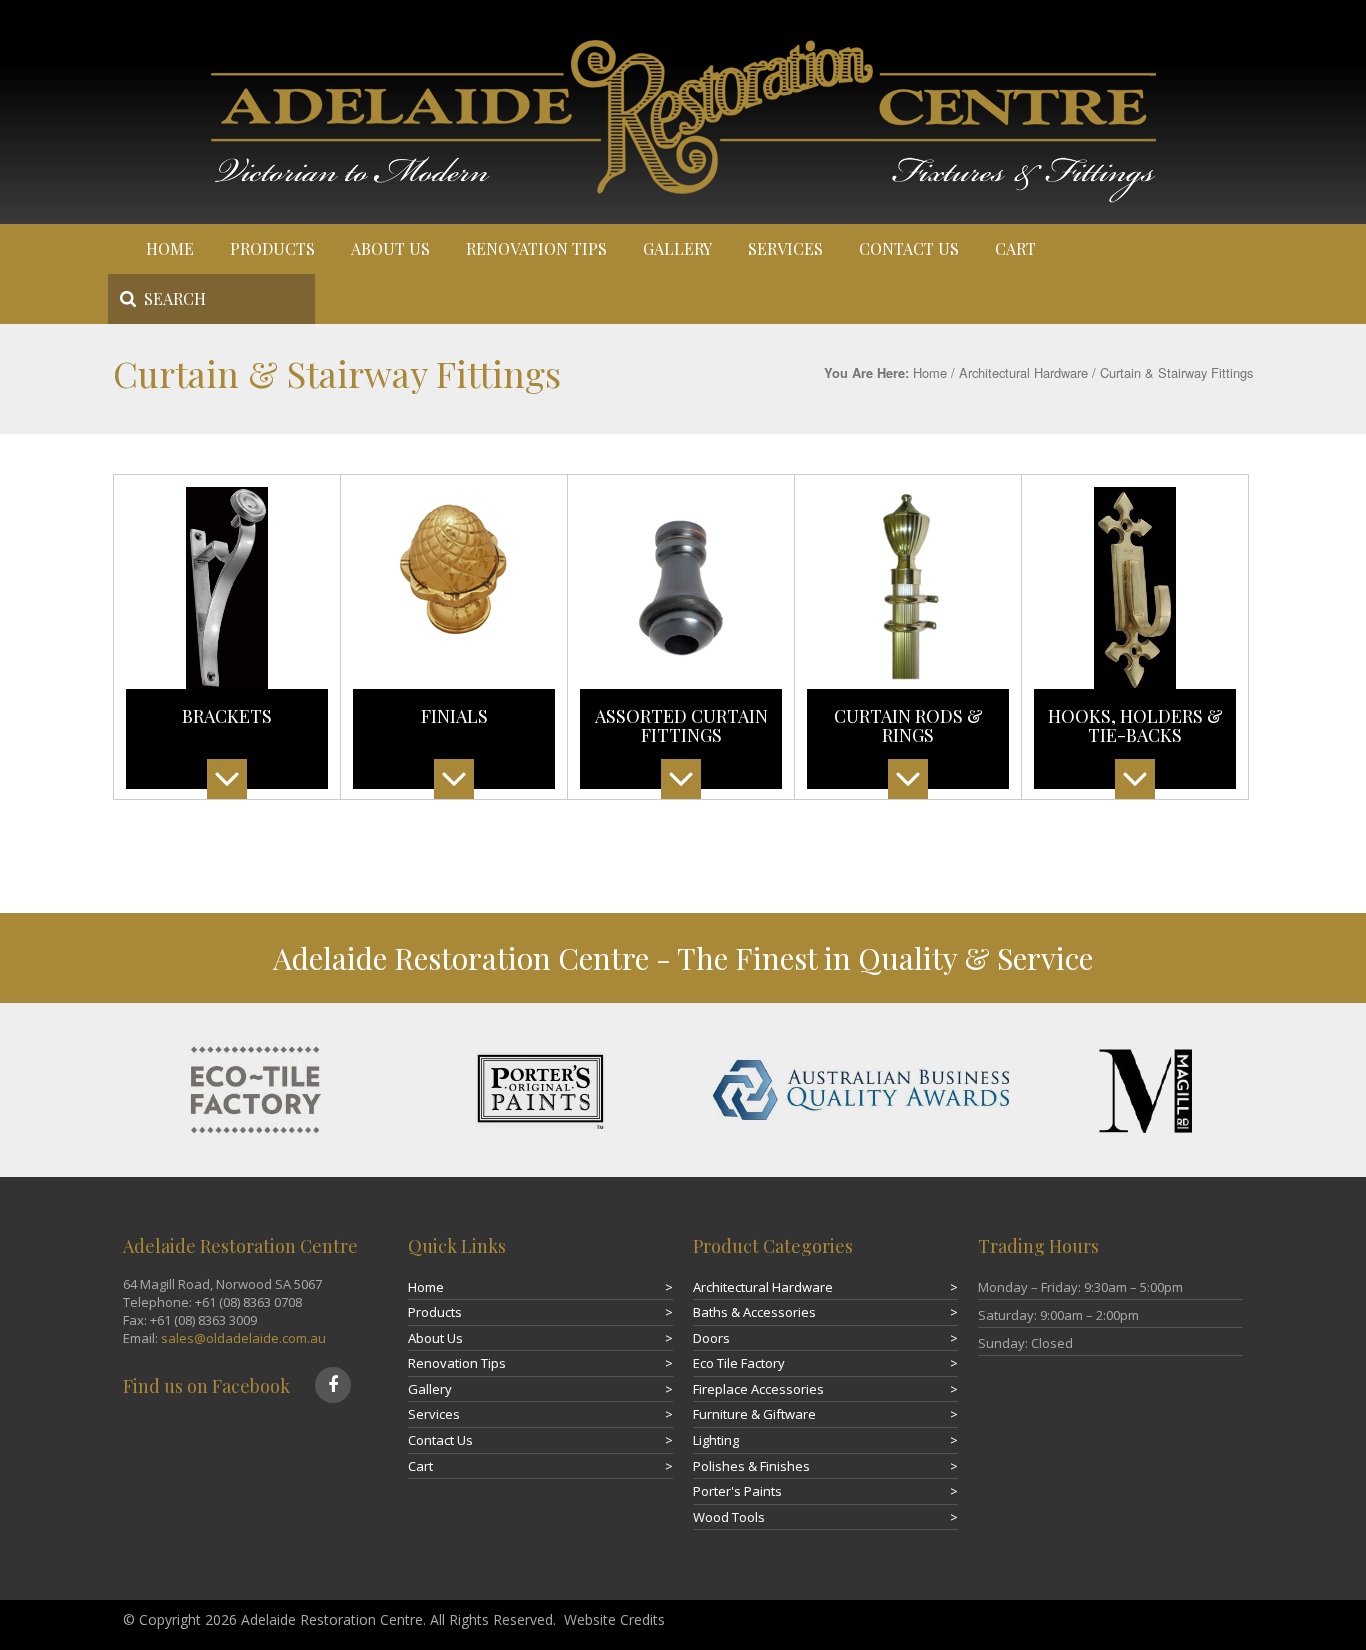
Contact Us (909, 248)
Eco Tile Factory (739, 1363)
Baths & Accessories (754, 1312)
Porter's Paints (737, 1491)
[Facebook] (333, 1385)
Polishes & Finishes (751, 1466)
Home (170, 248)
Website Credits (614, 1619)
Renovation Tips (536, 248)
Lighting (716, 1440)
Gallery (677, 248)
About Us (390, 248)
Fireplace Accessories (758, 1389)
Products (272, 248)
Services (785, 248)
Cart (1015, 248)
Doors (711, 1338)
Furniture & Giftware (754, 1414)
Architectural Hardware (1023, 372)
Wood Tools (729, 1517)
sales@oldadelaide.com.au (243, 1338)
